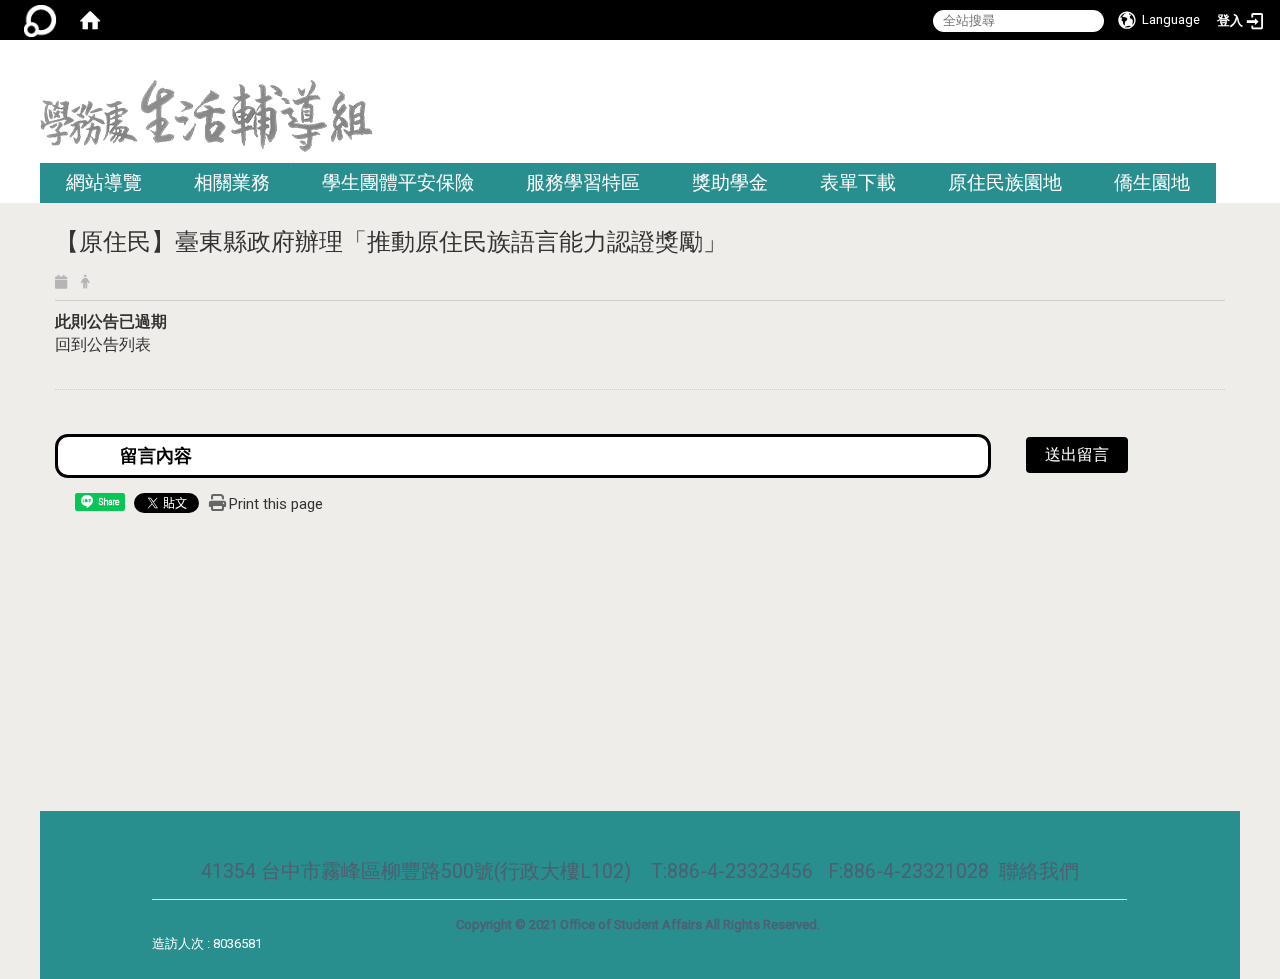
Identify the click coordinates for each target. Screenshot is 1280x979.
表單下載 (858, 182)
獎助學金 (730, 182)
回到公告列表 (103, 344)
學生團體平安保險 (398, 182)
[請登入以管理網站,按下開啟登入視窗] (40, 20)
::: (1232, 64)
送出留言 (1077, 454)
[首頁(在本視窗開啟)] (90, 20)
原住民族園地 (1005, 182)
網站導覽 (104, 182)
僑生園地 (1152, 182)
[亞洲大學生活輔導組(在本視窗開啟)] (206, 121)
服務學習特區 (583, 182)
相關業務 (232, 182)
